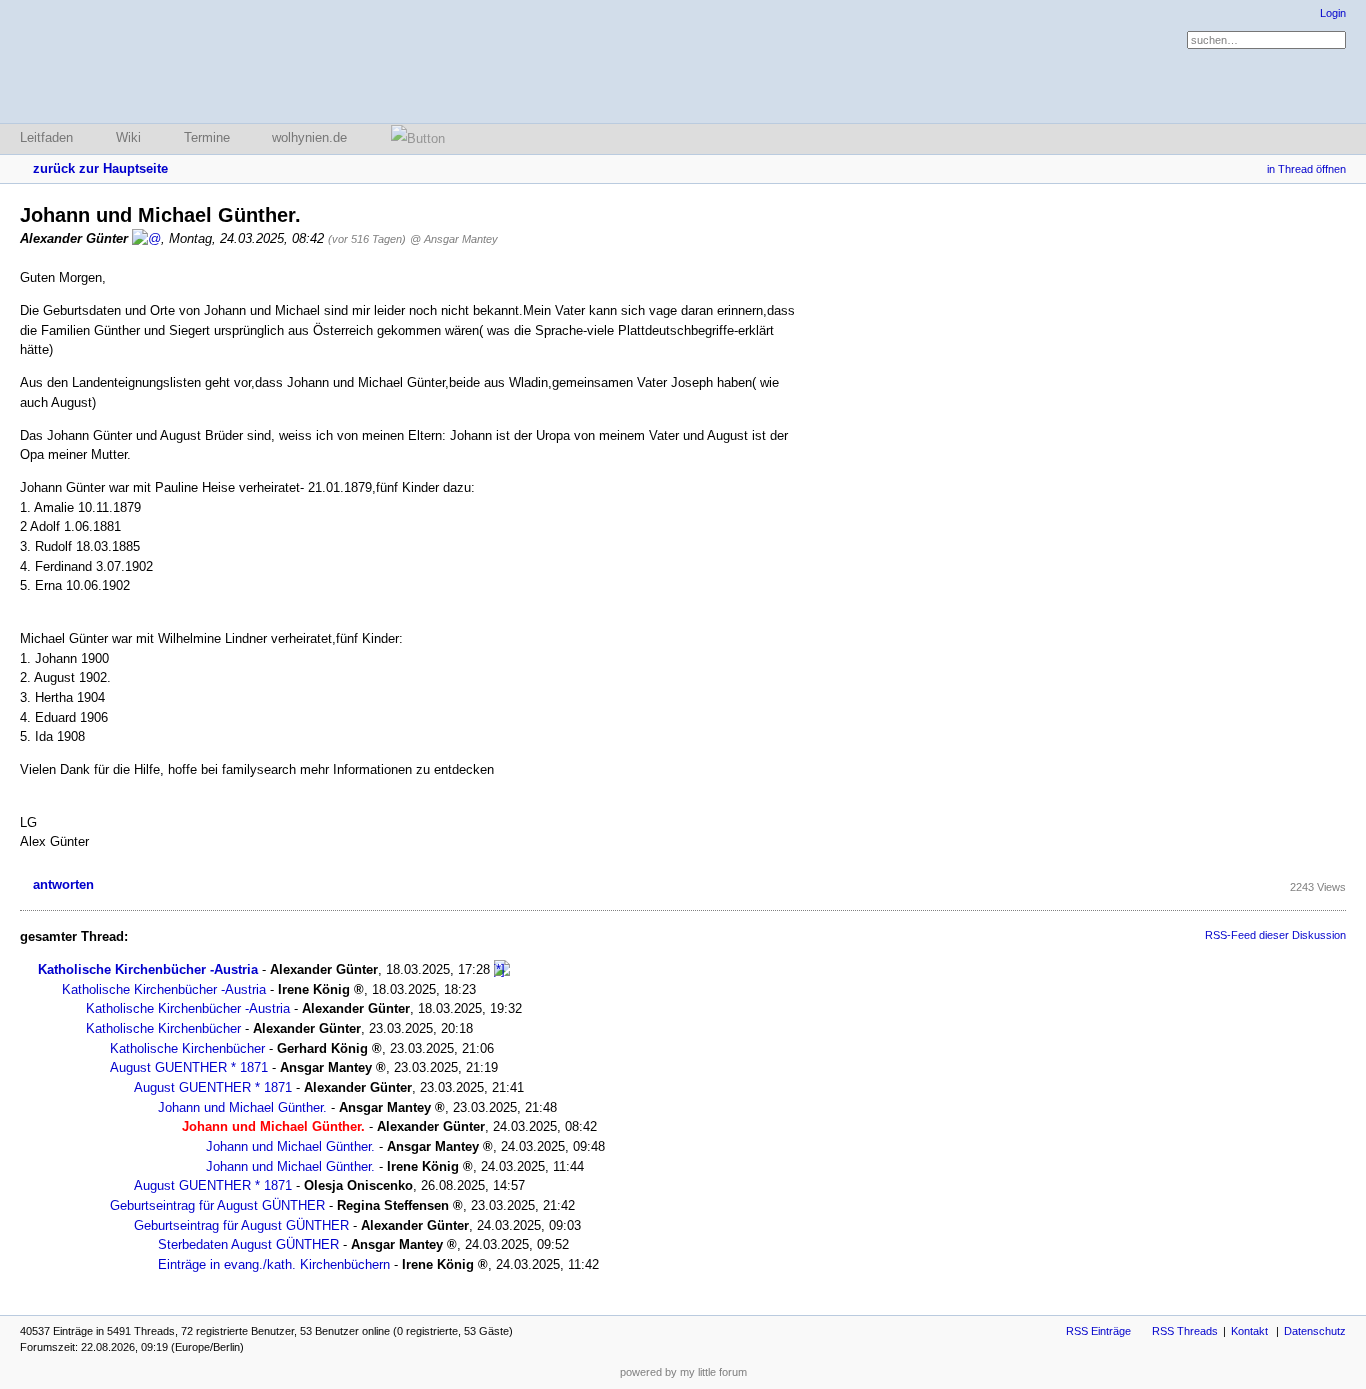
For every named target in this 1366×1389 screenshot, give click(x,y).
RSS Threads (1185, 1331)
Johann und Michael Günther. (242, 1107)
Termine (207, 137)
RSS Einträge (1098, 1331)
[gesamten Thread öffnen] (502, 969)
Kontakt (1249, 1331)
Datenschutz (1315, 1331)
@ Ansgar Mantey (454, 239)
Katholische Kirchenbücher (163, 1028)
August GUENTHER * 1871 (189, 1067)
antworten (63, 884)
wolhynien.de (309, 137)
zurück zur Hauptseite (100, 168)
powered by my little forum (683, 1372)
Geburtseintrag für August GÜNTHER (217, 1205)
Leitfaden (46, 137)
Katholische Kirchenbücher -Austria (148, 969)
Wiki (128, 137)
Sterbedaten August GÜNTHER (248, 1244)
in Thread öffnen (1306, 169)
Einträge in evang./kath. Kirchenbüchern (274, 1264)
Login (1333, 13)
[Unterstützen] (412, 138)
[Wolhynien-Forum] (125, 61)
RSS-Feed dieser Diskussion (1275, 935)
